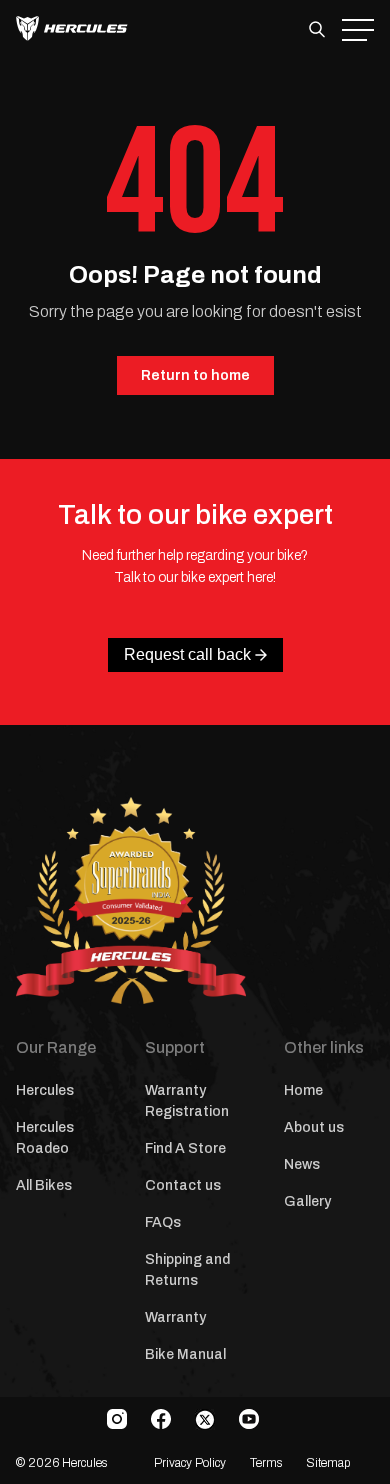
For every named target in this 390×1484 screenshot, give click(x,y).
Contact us (183, 1185)
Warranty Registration (187, 1101)
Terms (266, 1463)
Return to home (195, 375)
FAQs (163, 1222)
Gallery (307, 1201)
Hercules (45, 1090)
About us (314, 1127)
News (302, 1164)
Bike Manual (185, 1354)
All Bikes (44, 1185)
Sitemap (328, 1463)
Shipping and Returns (187, 1270)
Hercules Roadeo (45, 1138)
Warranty (175, 1317)
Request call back (187, 654)
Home (303, 1090)
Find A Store (185, 1148)
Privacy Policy (190, 1463)
